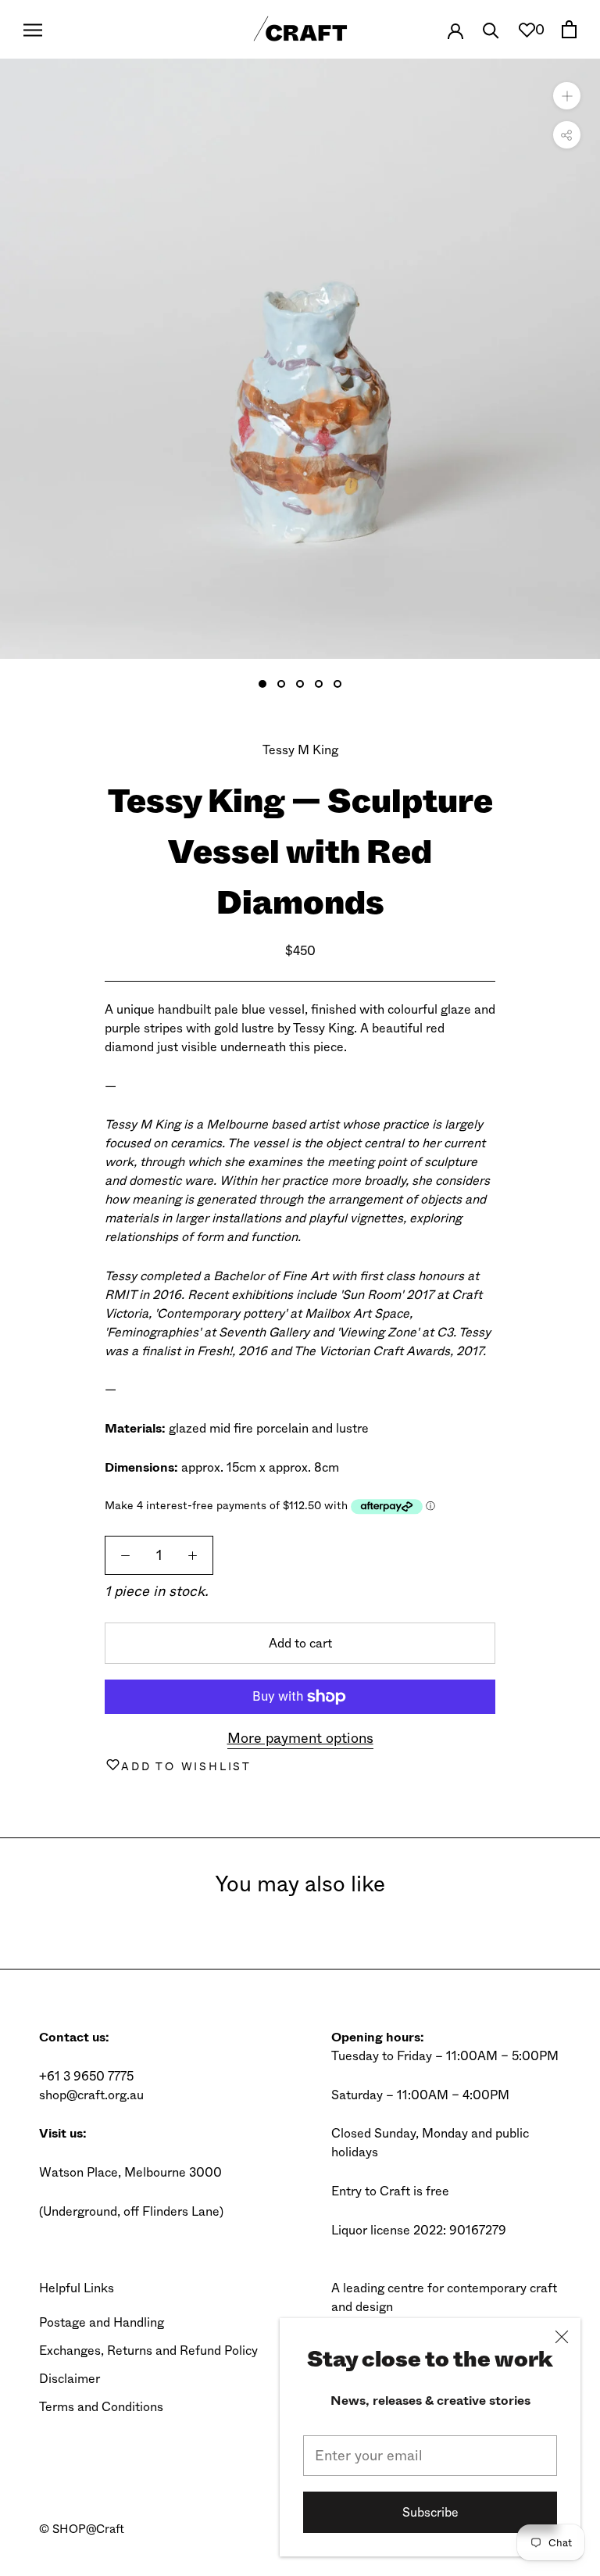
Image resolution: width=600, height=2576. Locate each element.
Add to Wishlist (186, 1766)
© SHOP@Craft (82, 2529)
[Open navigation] (33, 29)
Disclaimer (70, 2379)
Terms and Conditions (101, 2407)
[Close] (562, 2337)
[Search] (491, 29)
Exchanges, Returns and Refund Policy (148, 2351)
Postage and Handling (102, 2322)
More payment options (300, 1738)
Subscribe (430, 2512)
